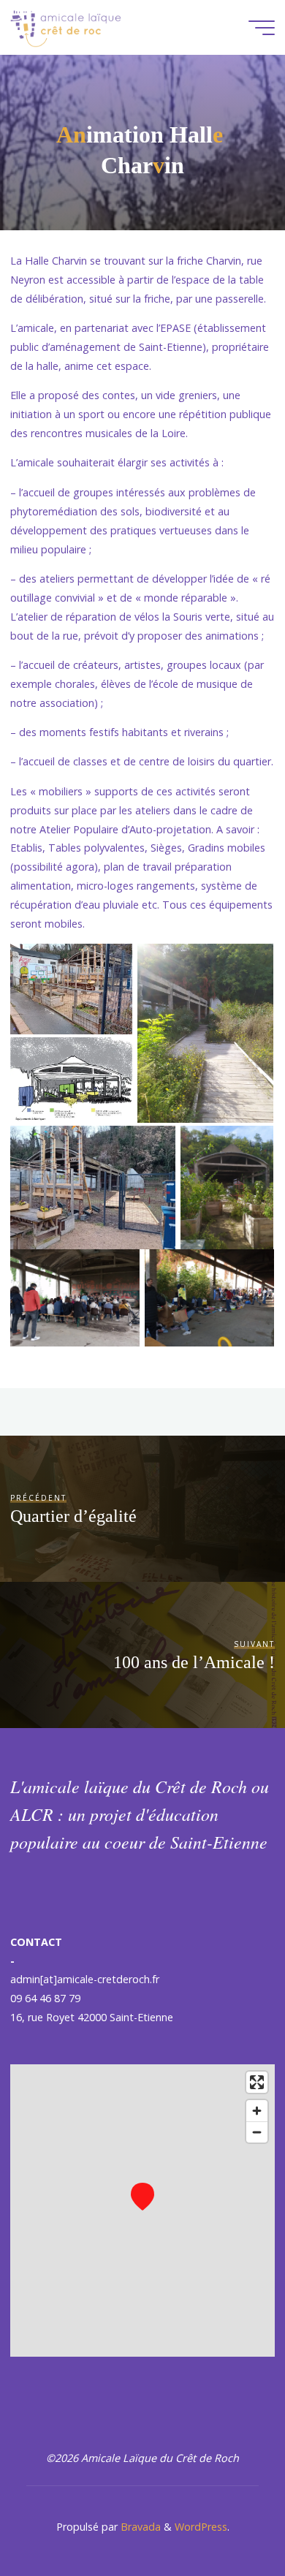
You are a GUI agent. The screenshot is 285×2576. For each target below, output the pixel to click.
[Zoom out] (257, 2132)
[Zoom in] (257, 2111)
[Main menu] (262, 28)
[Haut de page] (228, 2519)
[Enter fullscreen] (257, 2082)
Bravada (139, 2527)
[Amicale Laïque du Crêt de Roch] (66, 27)
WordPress (201, 2527)
